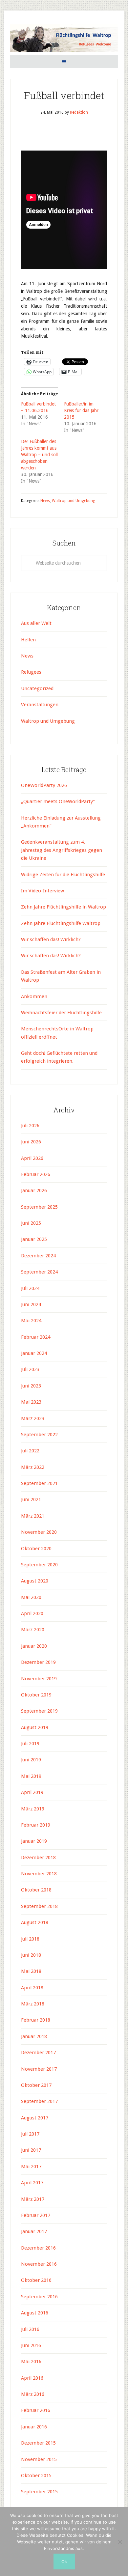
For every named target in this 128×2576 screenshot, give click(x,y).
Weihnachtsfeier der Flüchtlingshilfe (61, 1013)
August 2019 (35, 1727)
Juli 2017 (30, 2134)
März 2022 (33, 1467)
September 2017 (39, 2101)
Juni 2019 (31, 1760)
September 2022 (39, 1435)
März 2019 (33, 1809)
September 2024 (39, 1272)
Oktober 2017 (36, 2085)
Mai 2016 (31, 2362)
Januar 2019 (34, 1841)
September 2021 (39, 1483)
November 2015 (39, 2459)
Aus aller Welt (36, 623)
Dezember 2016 (38, 2248)
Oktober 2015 (36, 2476)
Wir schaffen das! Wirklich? (51, 939)
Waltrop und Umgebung (74, 501)
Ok (64, 2562)
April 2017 (32, 2183)
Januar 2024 (34, 1353)
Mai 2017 (31, 2167)
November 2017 (39, 2069)
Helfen (28, 640)
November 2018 (39, 1874)
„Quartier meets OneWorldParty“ (58, 801)
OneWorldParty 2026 (44, 785)
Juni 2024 (31, 1304)
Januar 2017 (34, 2231)
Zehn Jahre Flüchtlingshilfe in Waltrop (64, 907)
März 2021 (33, 1516)
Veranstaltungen (40, 705)
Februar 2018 (36, 2020)
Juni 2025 (31, 1223)
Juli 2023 (30, 1369)
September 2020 (39, 1565)
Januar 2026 (34, 1190)
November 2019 (39, 1679)
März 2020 (33, 1630)
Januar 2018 (34, 2036)
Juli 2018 (30, 1939)
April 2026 (32, 1158)
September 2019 (39, 1711)
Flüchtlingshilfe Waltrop (64, 39)
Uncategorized (37, 688)
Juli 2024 (30, 1288)
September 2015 (39, 2492)
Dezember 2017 (38, 2053)
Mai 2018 (31, 1971)
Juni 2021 (31, 1499)
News (45, 501)
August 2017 (35, 2118)
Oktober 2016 (36, 2280)
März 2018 (33, 2004)
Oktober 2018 (36, 1890)
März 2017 (33, 2199)
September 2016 (39, 2297)
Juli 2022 (30, 1451)
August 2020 (35, 1581)
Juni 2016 (31, 2345)
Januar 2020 (34, 1646)
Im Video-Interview (43, 891)
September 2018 (39, 1906)
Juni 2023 (31, 1386)
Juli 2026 (30, 1126)
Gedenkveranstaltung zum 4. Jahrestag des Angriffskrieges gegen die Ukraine (62, 850)
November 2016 (39, 2264)
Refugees (31, 672)
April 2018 (32, 1988)
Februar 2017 (36, 2215)
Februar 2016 (36, 2410)
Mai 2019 (31, 1776)
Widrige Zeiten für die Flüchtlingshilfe (63, 875)
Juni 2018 (31, 1955)
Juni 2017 (31, 2150)
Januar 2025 (34, 1239)
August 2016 (35, 2313)
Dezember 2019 (38, 1662)
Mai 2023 (31, 1402)
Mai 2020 (31, 1597)
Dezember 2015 (38, 2443)
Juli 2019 (30, 1744)
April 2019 (32, 1792)
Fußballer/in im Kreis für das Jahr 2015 (81, 410)
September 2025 (39, 1207)
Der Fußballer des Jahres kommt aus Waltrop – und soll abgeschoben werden (39, 455)
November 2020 (39, 1532)
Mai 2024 (31, 1321)
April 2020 (32, 1613)
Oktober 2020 (36, 1549)
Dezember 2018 (38, 1858)
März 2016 (33, 2394)
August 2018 (35, 1922)
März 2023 (33, 1418)
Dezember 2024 (38, 1256)
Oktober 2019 (36, 1695)
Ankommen (34, 996)
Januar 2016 (34, 2427)
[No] (120, 2542)
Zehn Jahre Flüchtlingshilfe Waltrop (61, 923)
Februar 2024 (36, 1337)
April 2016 (32, 2378)
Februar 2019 (36, 1825)
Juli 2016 (30, 2329)
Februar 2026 (36, 1174)
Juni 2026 (31, 1142)
